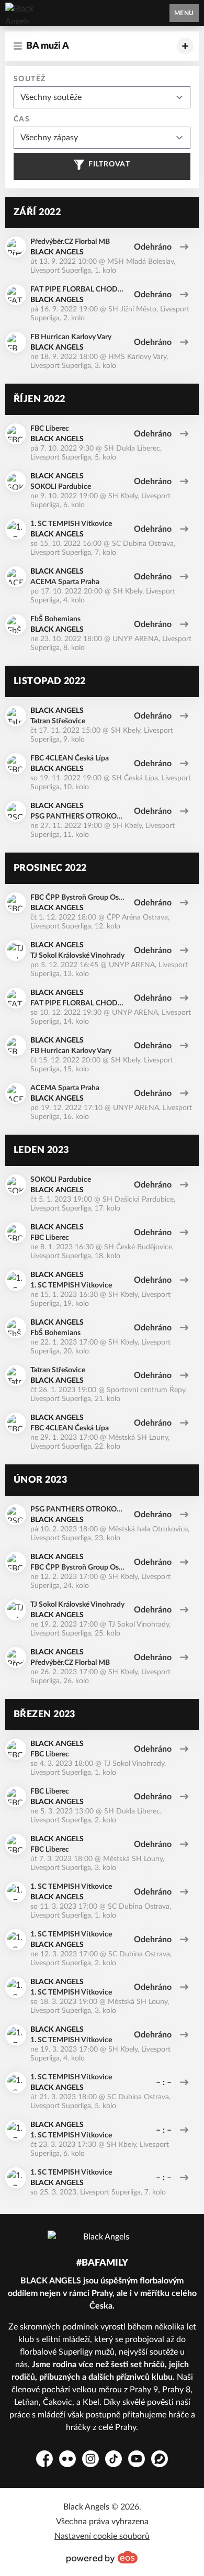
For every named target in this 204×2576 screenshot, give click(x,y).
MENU (184, 13)
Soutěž (30, 79)
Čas (22, 119)
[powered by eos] (102, 2557)
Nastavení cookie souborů (102, 2536)
